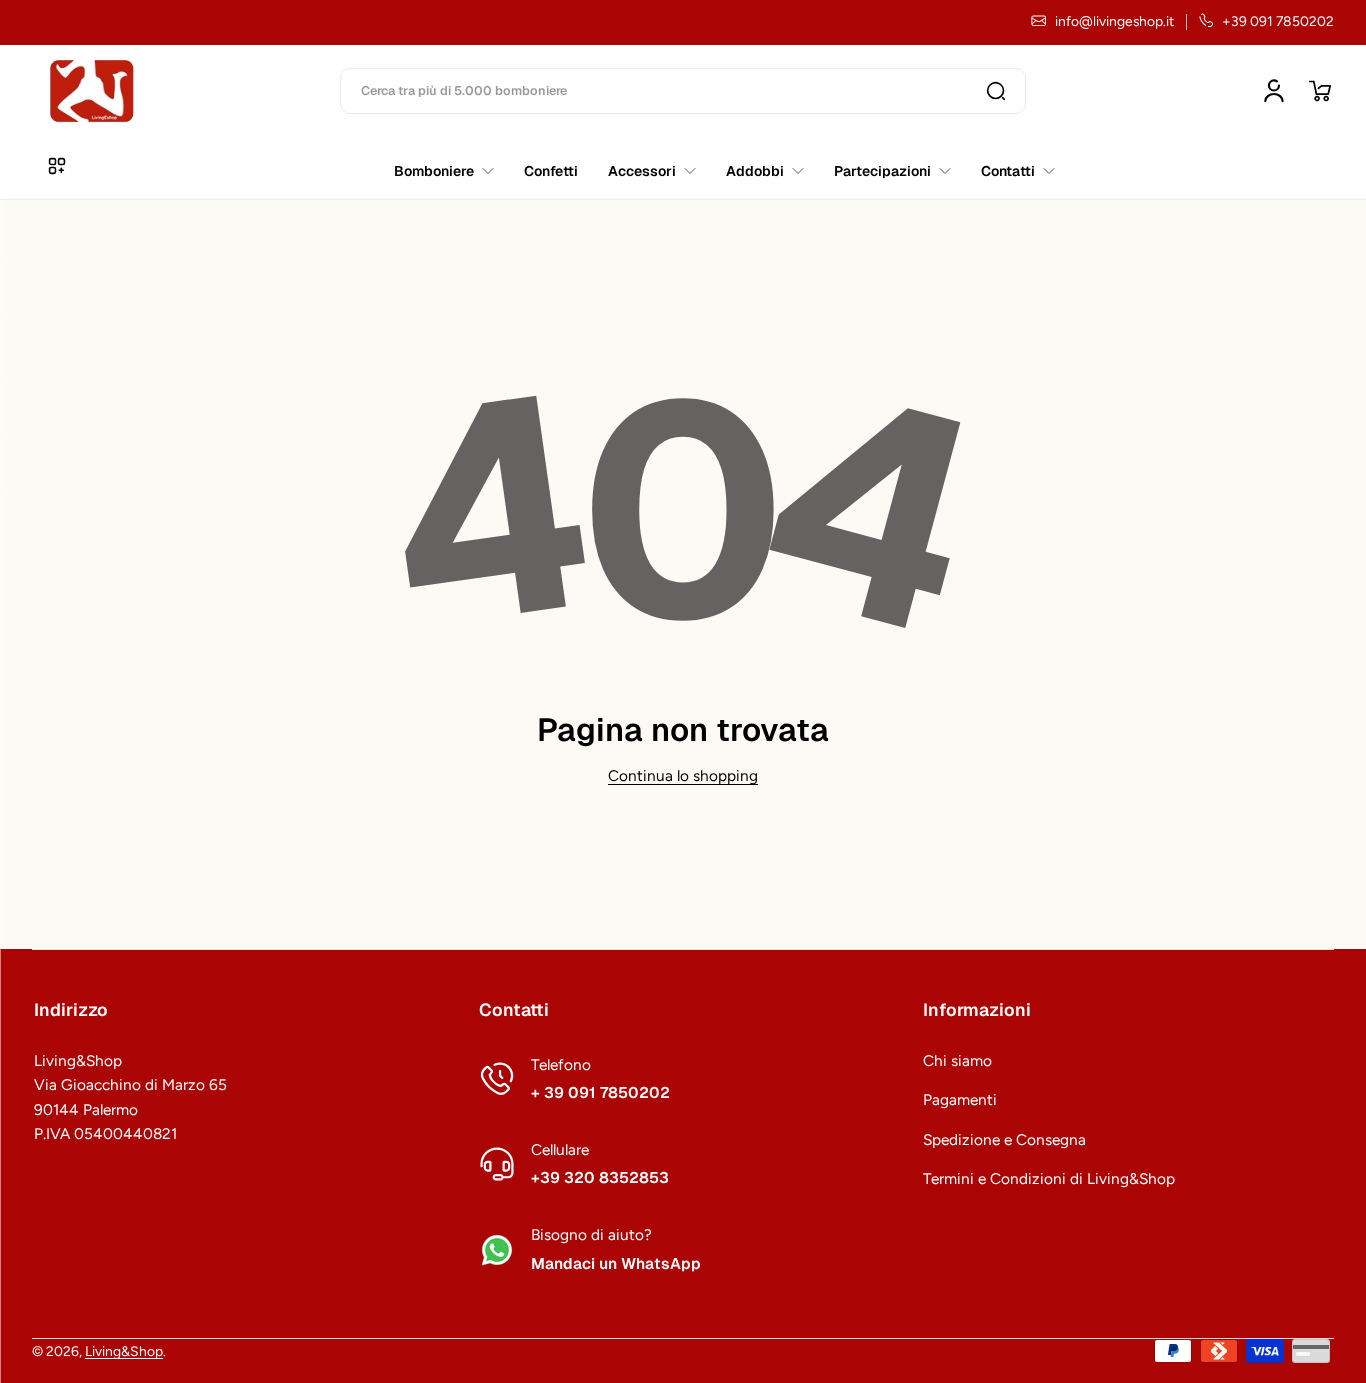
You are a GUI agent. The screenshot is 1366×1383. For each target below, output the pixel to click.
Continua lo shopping (683, 775)
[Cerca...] (996, 91)
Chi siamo (957, 1060)
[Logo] (92, 91)
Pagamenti (960, 1099)
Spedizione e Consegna (1004, 1139)
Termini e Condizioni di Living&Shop (1049, 1178)
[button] (1320, 91)
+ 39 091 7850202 (600, 1093)
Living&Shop (124, 1351)
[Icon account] (1274, 91)
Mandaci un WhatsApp (616, 1264)
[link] (1010, 171)
